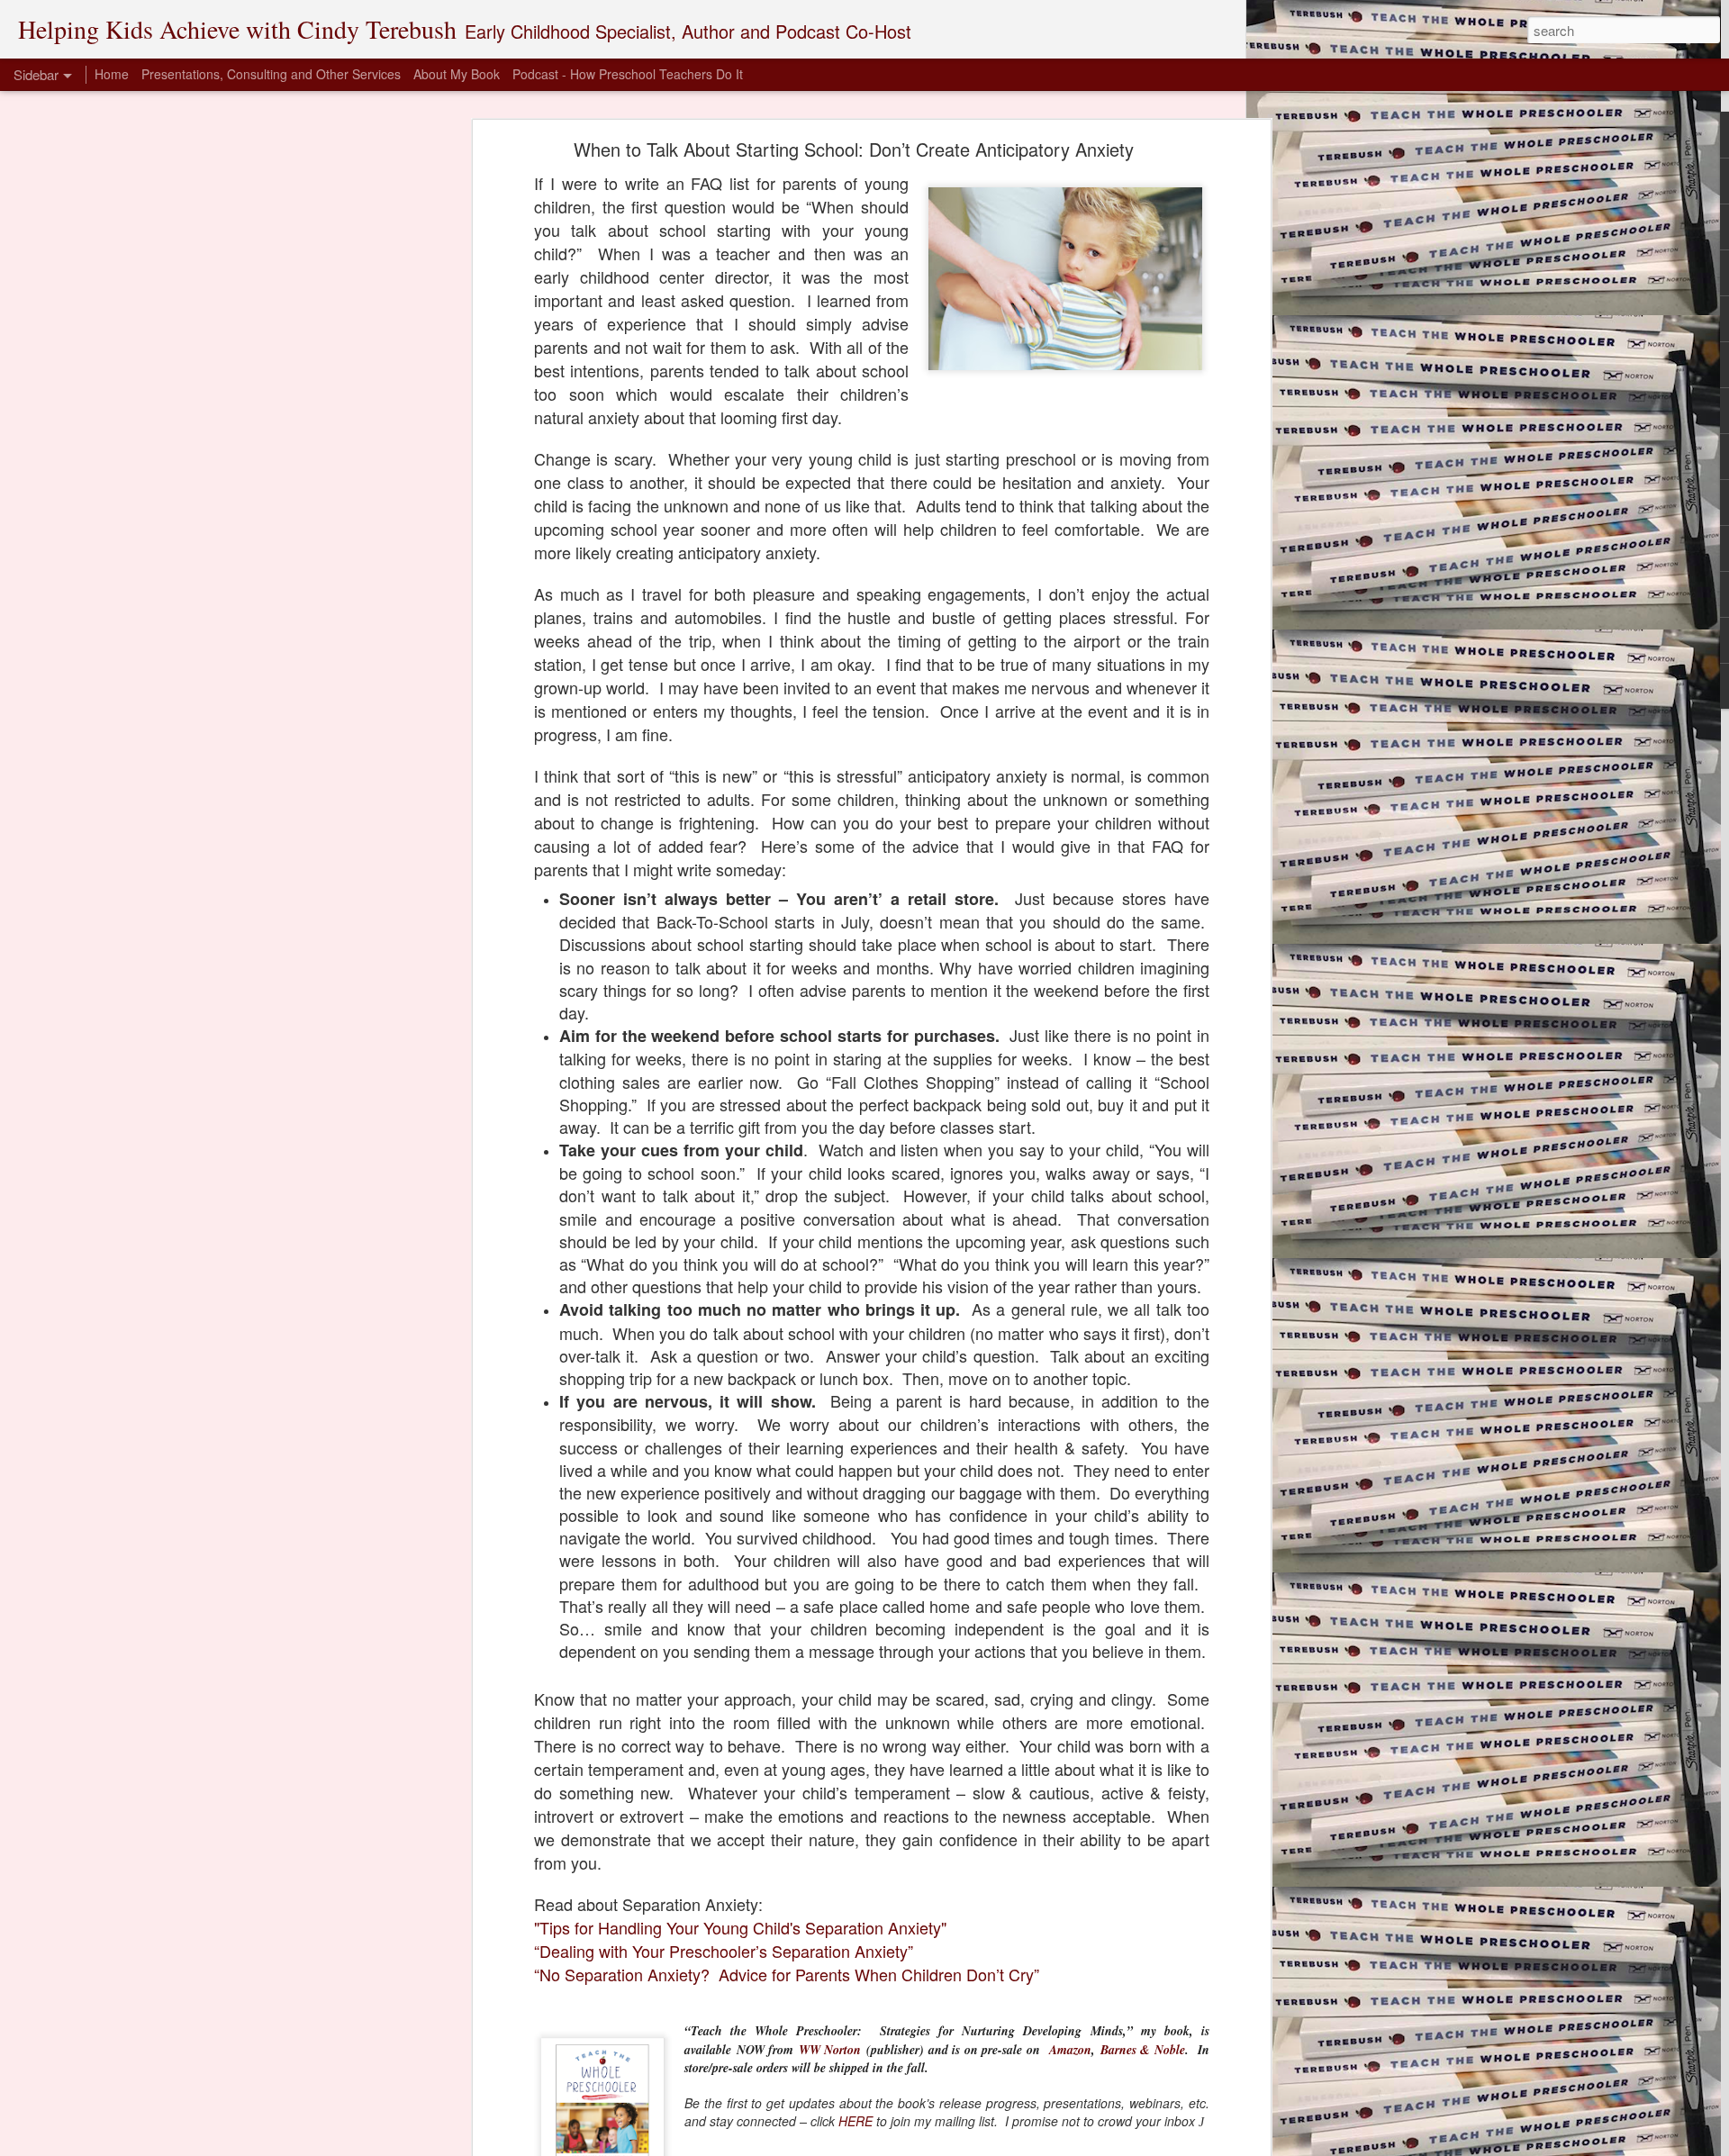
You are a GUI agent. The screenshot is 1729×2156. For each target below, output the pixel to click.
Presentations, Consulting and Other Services (271, 74)
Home (112, 74)
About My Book (457, 74)
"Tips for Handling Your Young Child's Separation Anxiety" (740, 1927)
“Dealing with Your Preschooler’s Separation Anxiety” (724, 1951)
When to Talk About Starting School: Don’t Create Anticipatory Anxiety (854, 149)
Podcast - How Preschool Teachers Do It (628, 74)
